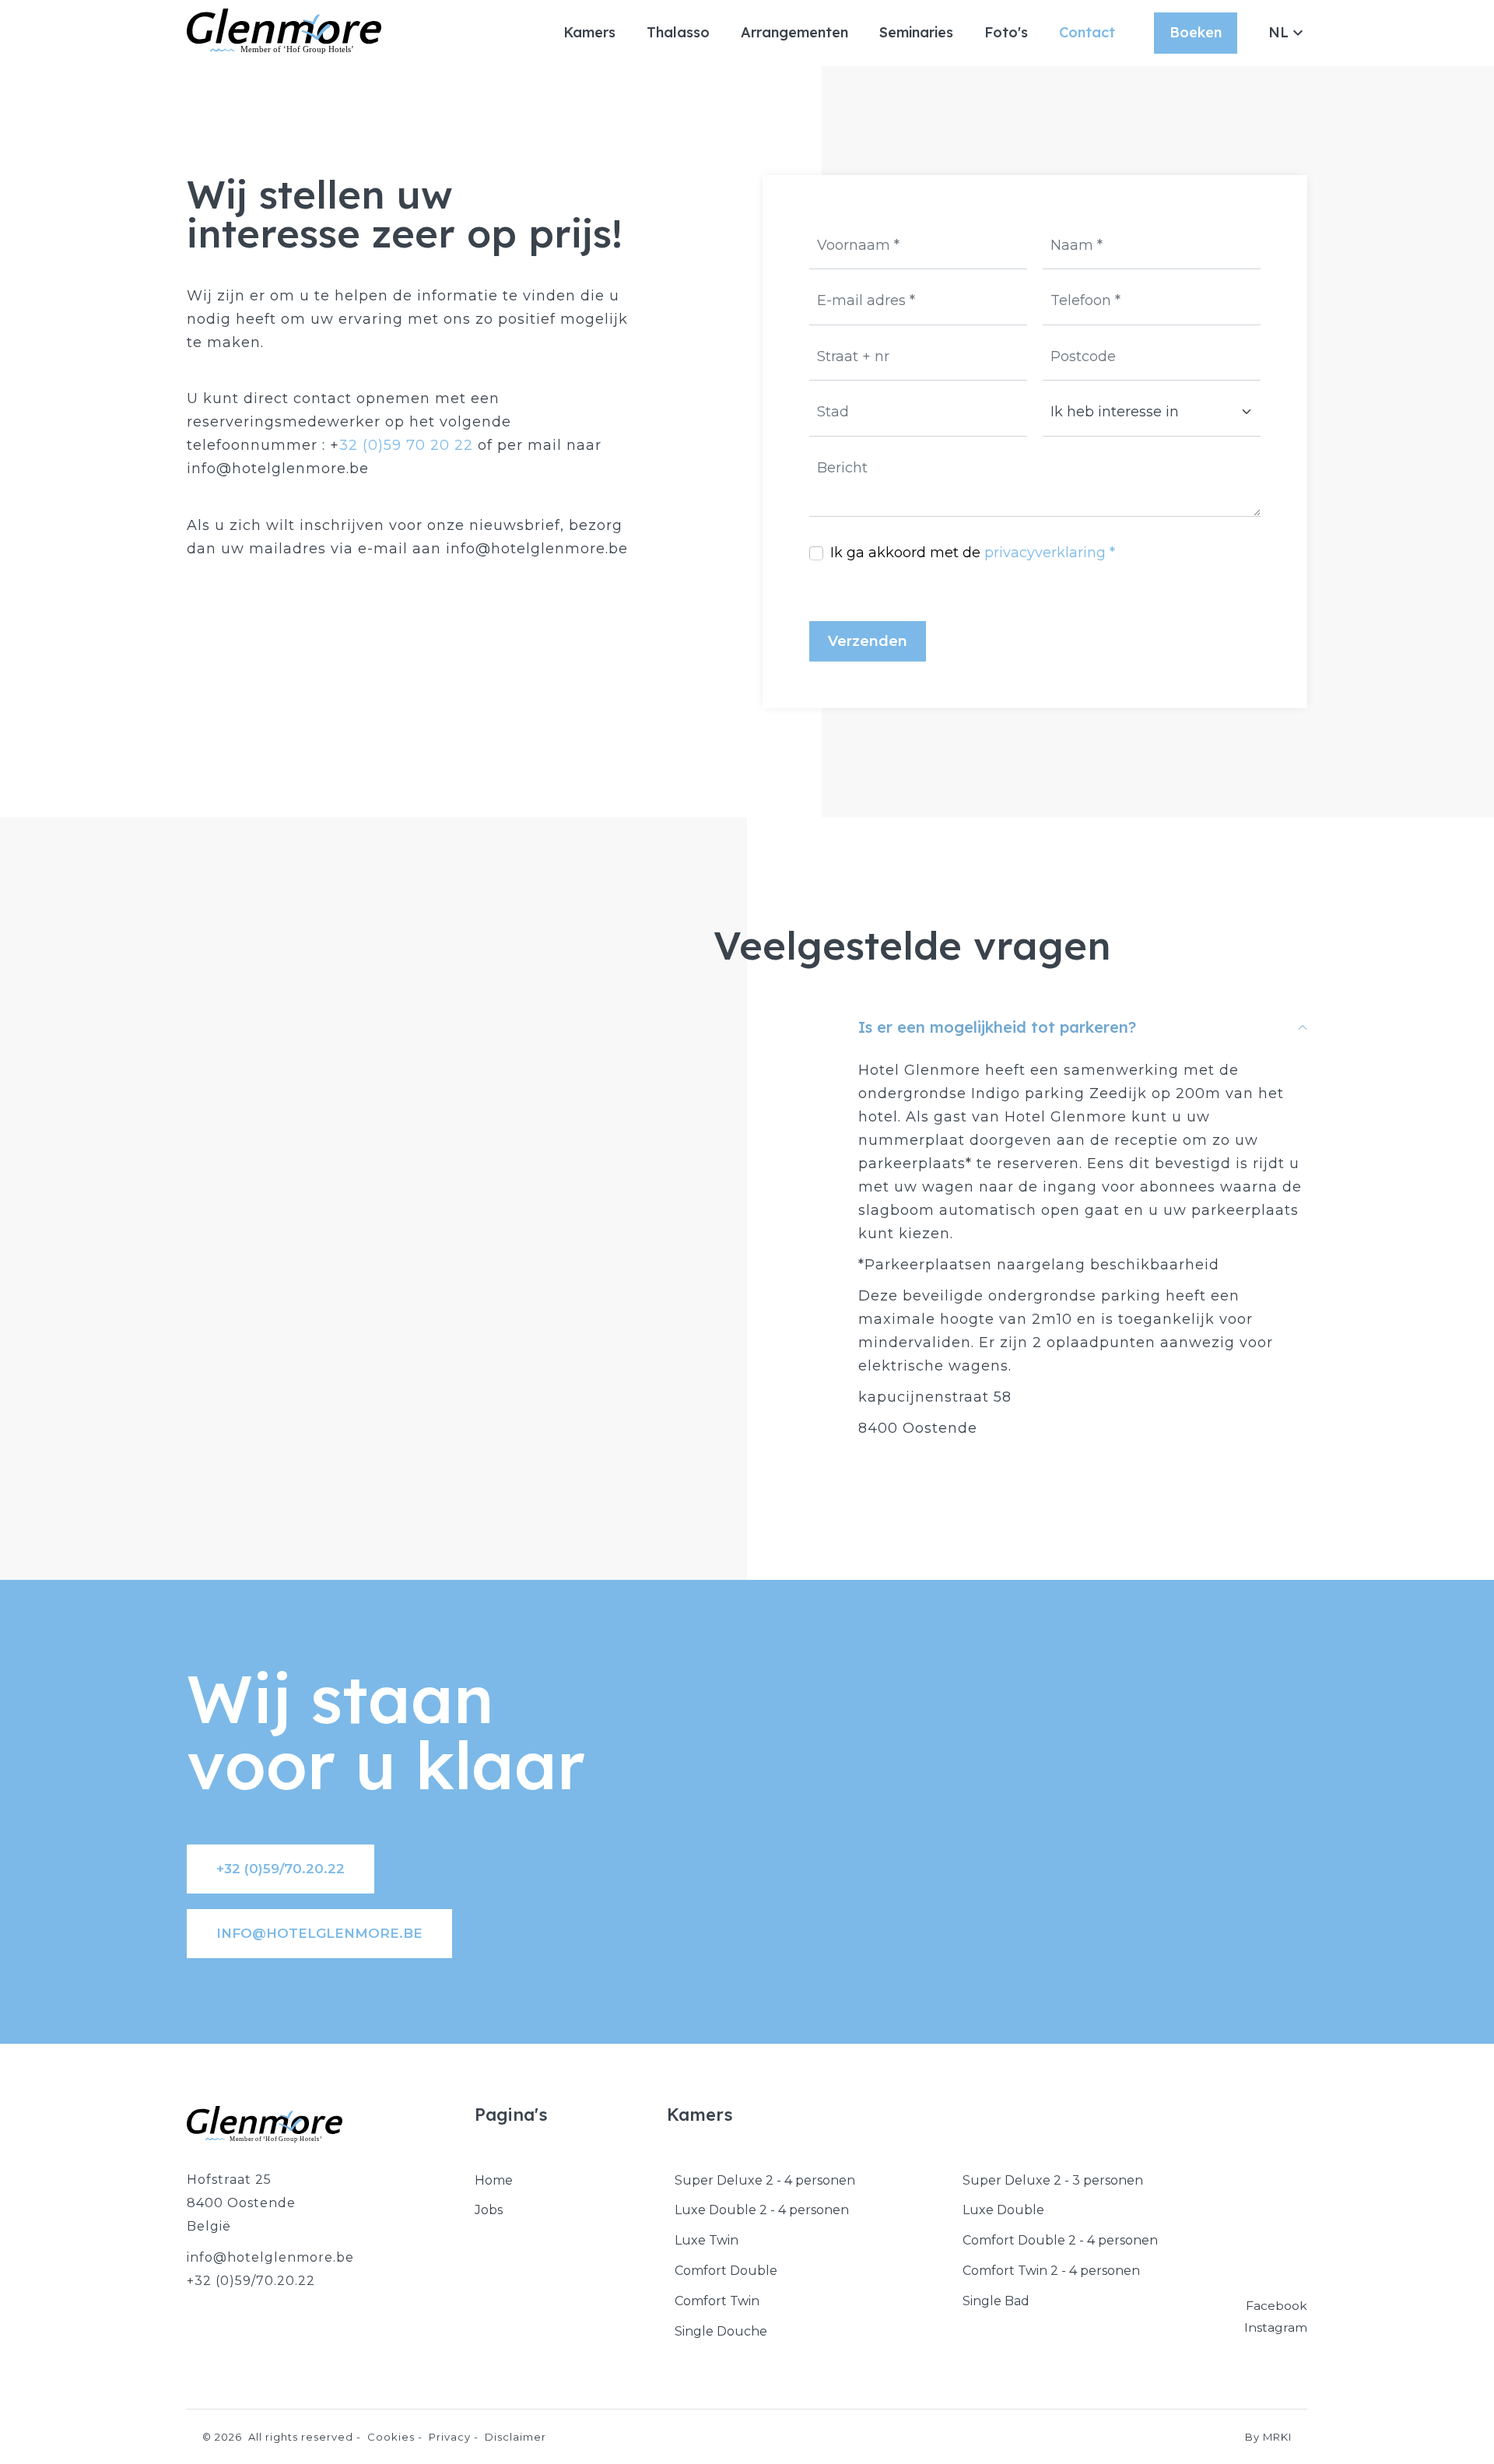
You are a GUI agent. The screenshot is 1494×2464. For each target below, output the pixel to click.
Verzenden (868, 641)
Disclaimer (516, 2437)
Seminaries (916, 32)
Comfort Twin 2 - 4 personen (1051, 2271)
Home (494, 2180)
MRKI (1277, 2437)
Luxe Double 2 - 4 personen (762, 2210)
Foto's (1006, 32)
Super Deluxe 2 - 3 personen (1053, 2180)
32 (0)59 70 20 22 (406, 445)
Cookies (391, 2437)
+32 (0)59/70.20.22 (281, 1869)
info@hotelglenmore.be (319, 1933)
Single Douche (721, 2331)
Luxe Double (1003, 2210)
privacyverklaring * (1050, 553)
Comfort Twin (717, 2301)
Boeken (1196, 32)
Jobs (489, 2210)
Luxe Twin (707, 2240)
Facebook (1277, 2306)
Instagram (1276, 2327)
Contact (1087, 32)
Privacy (450, 2437)
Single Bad (996, 2301)
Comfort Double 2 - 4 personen (1060, 2240)
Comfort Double (726, 2271)
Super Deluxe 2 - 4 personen (765, 2180)
